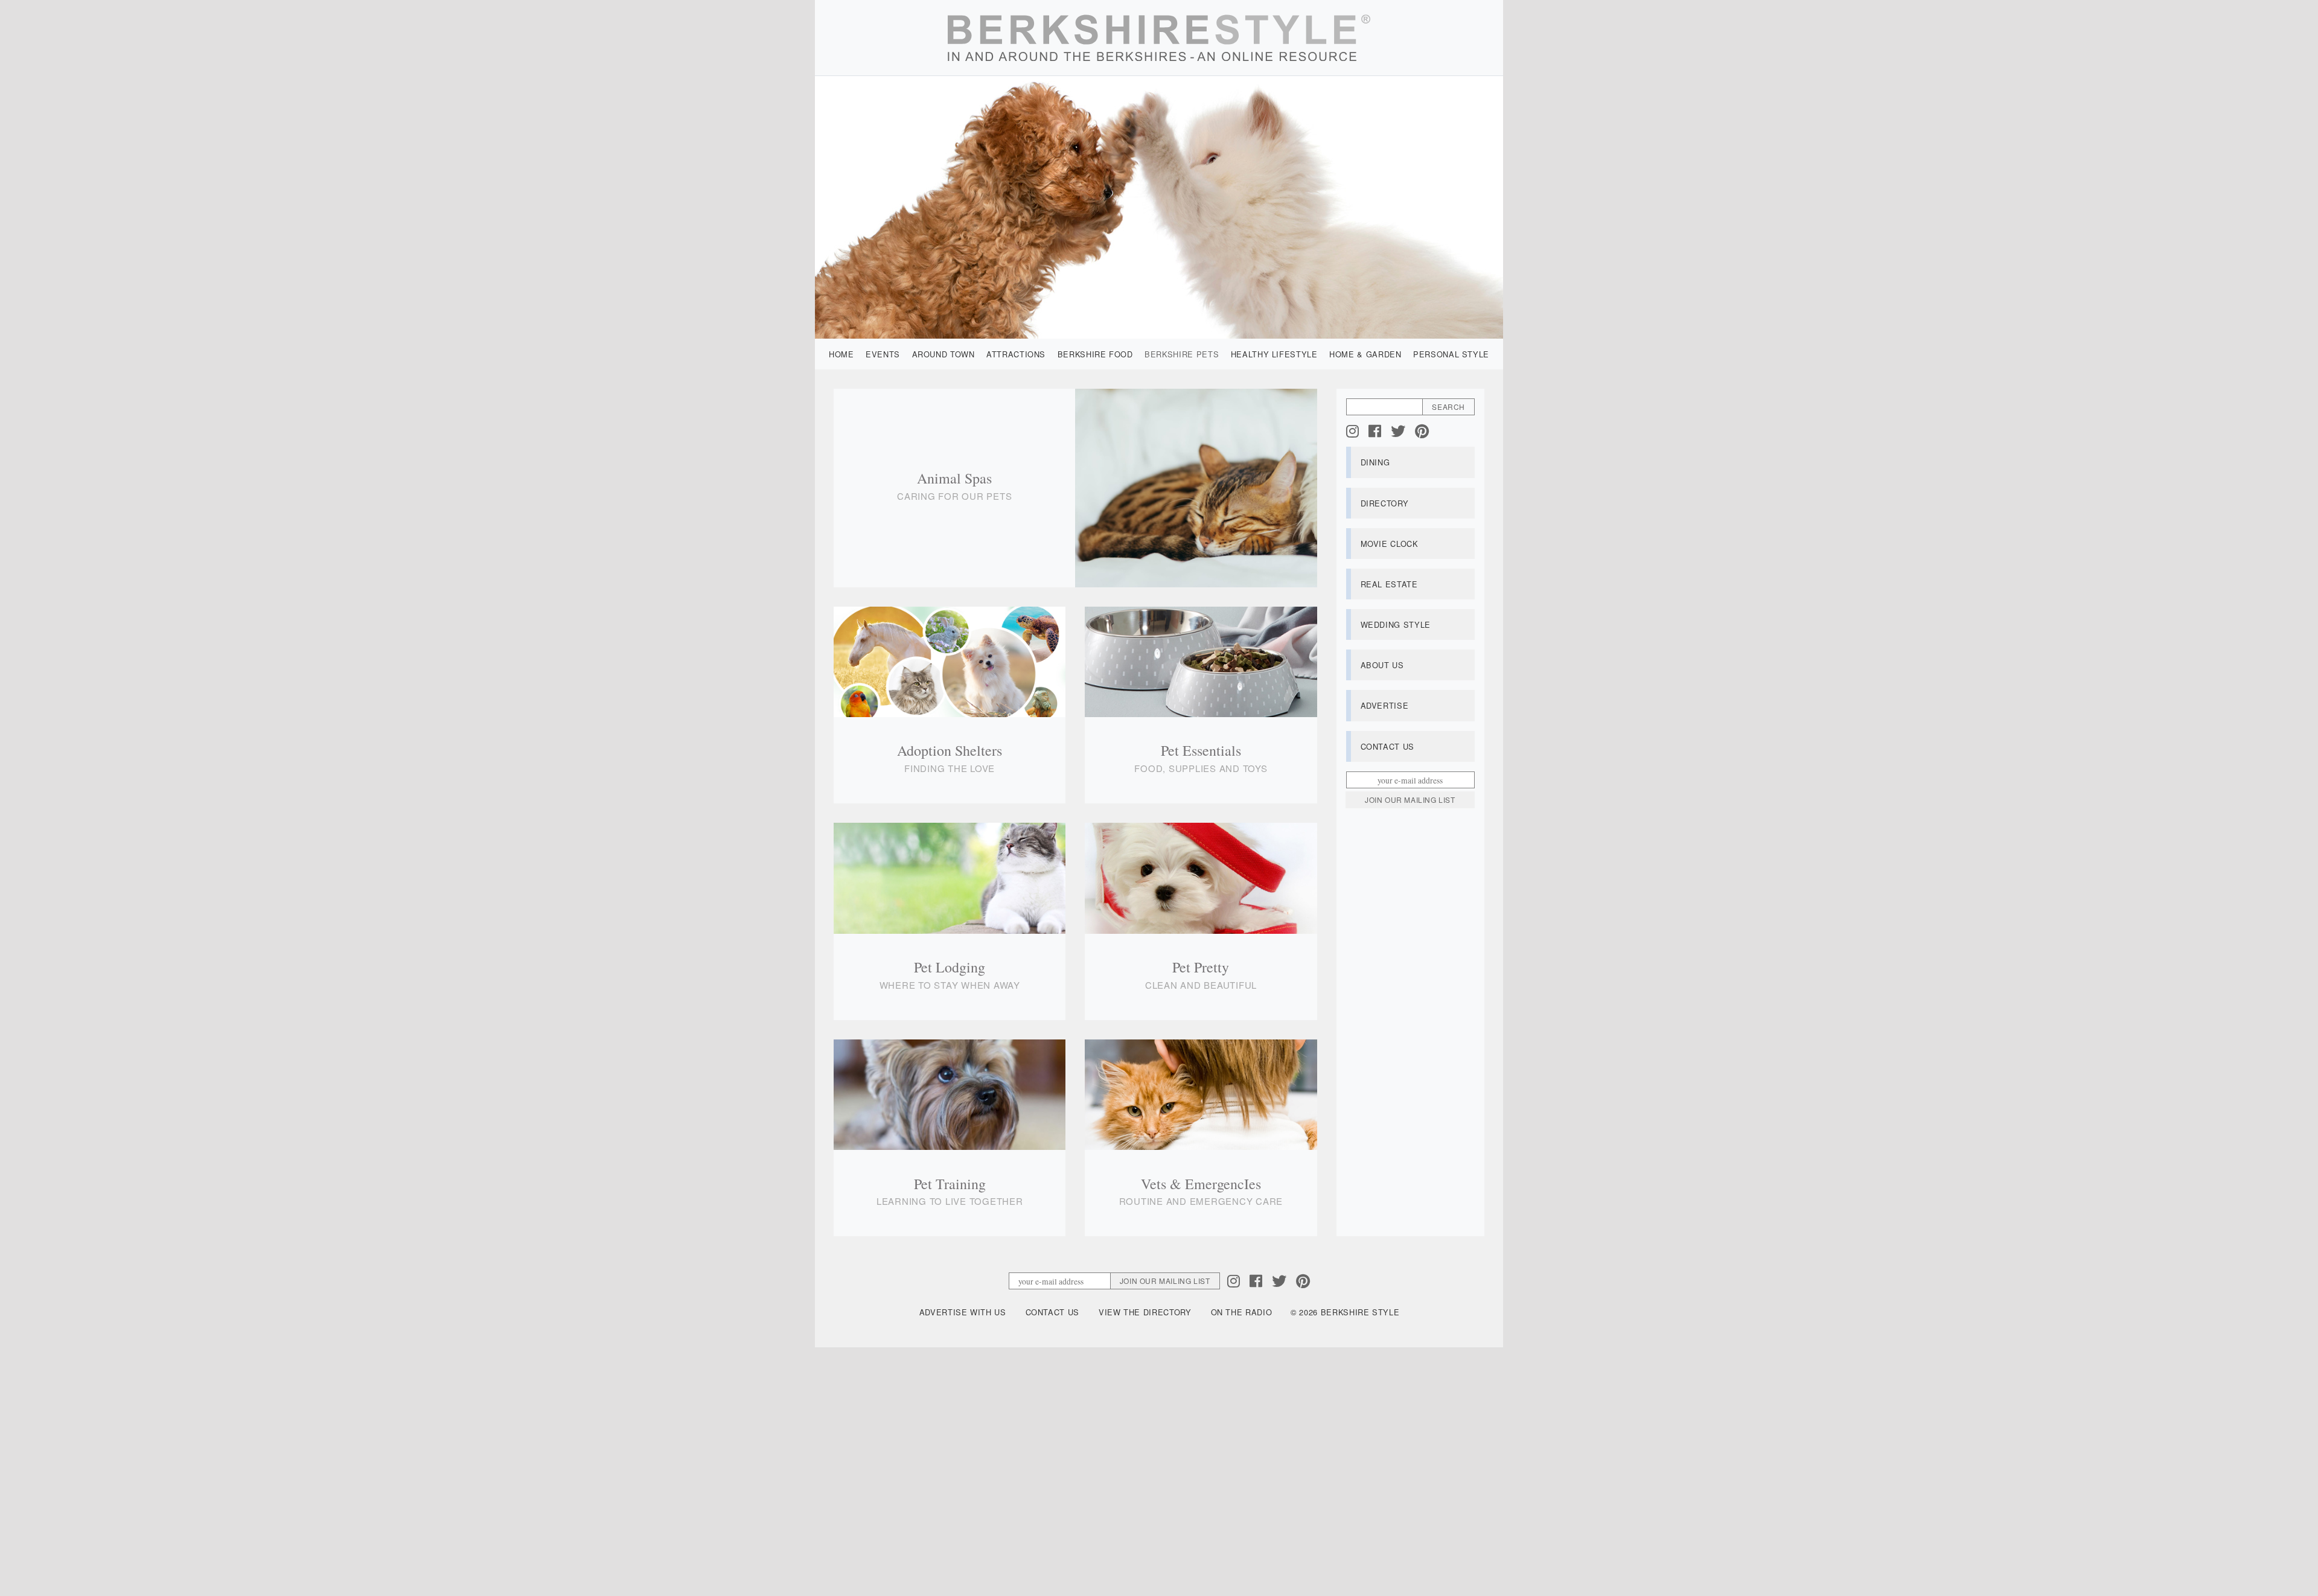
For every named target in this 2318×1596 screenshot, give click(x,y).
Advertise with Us (963, 1312)
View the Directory (1145, 1312)
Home (841, 354)
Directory (1385, 503)
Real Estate (1389, 584)
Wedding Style (1396, 624)
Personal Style (1451, 354)
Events (883, 354)
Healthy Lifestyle (1274, 354)
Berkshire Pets (1182, 354)
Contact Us (1387, 746)
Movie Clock (1390, 544)
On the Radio (1242, 1312)
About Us (1382, 665)
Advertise (1385, 705)
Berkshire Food (1095, 354)
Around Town (943, 354)
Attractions (1016, 354)
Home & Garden (1365, 354)
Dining (1375, 462)
